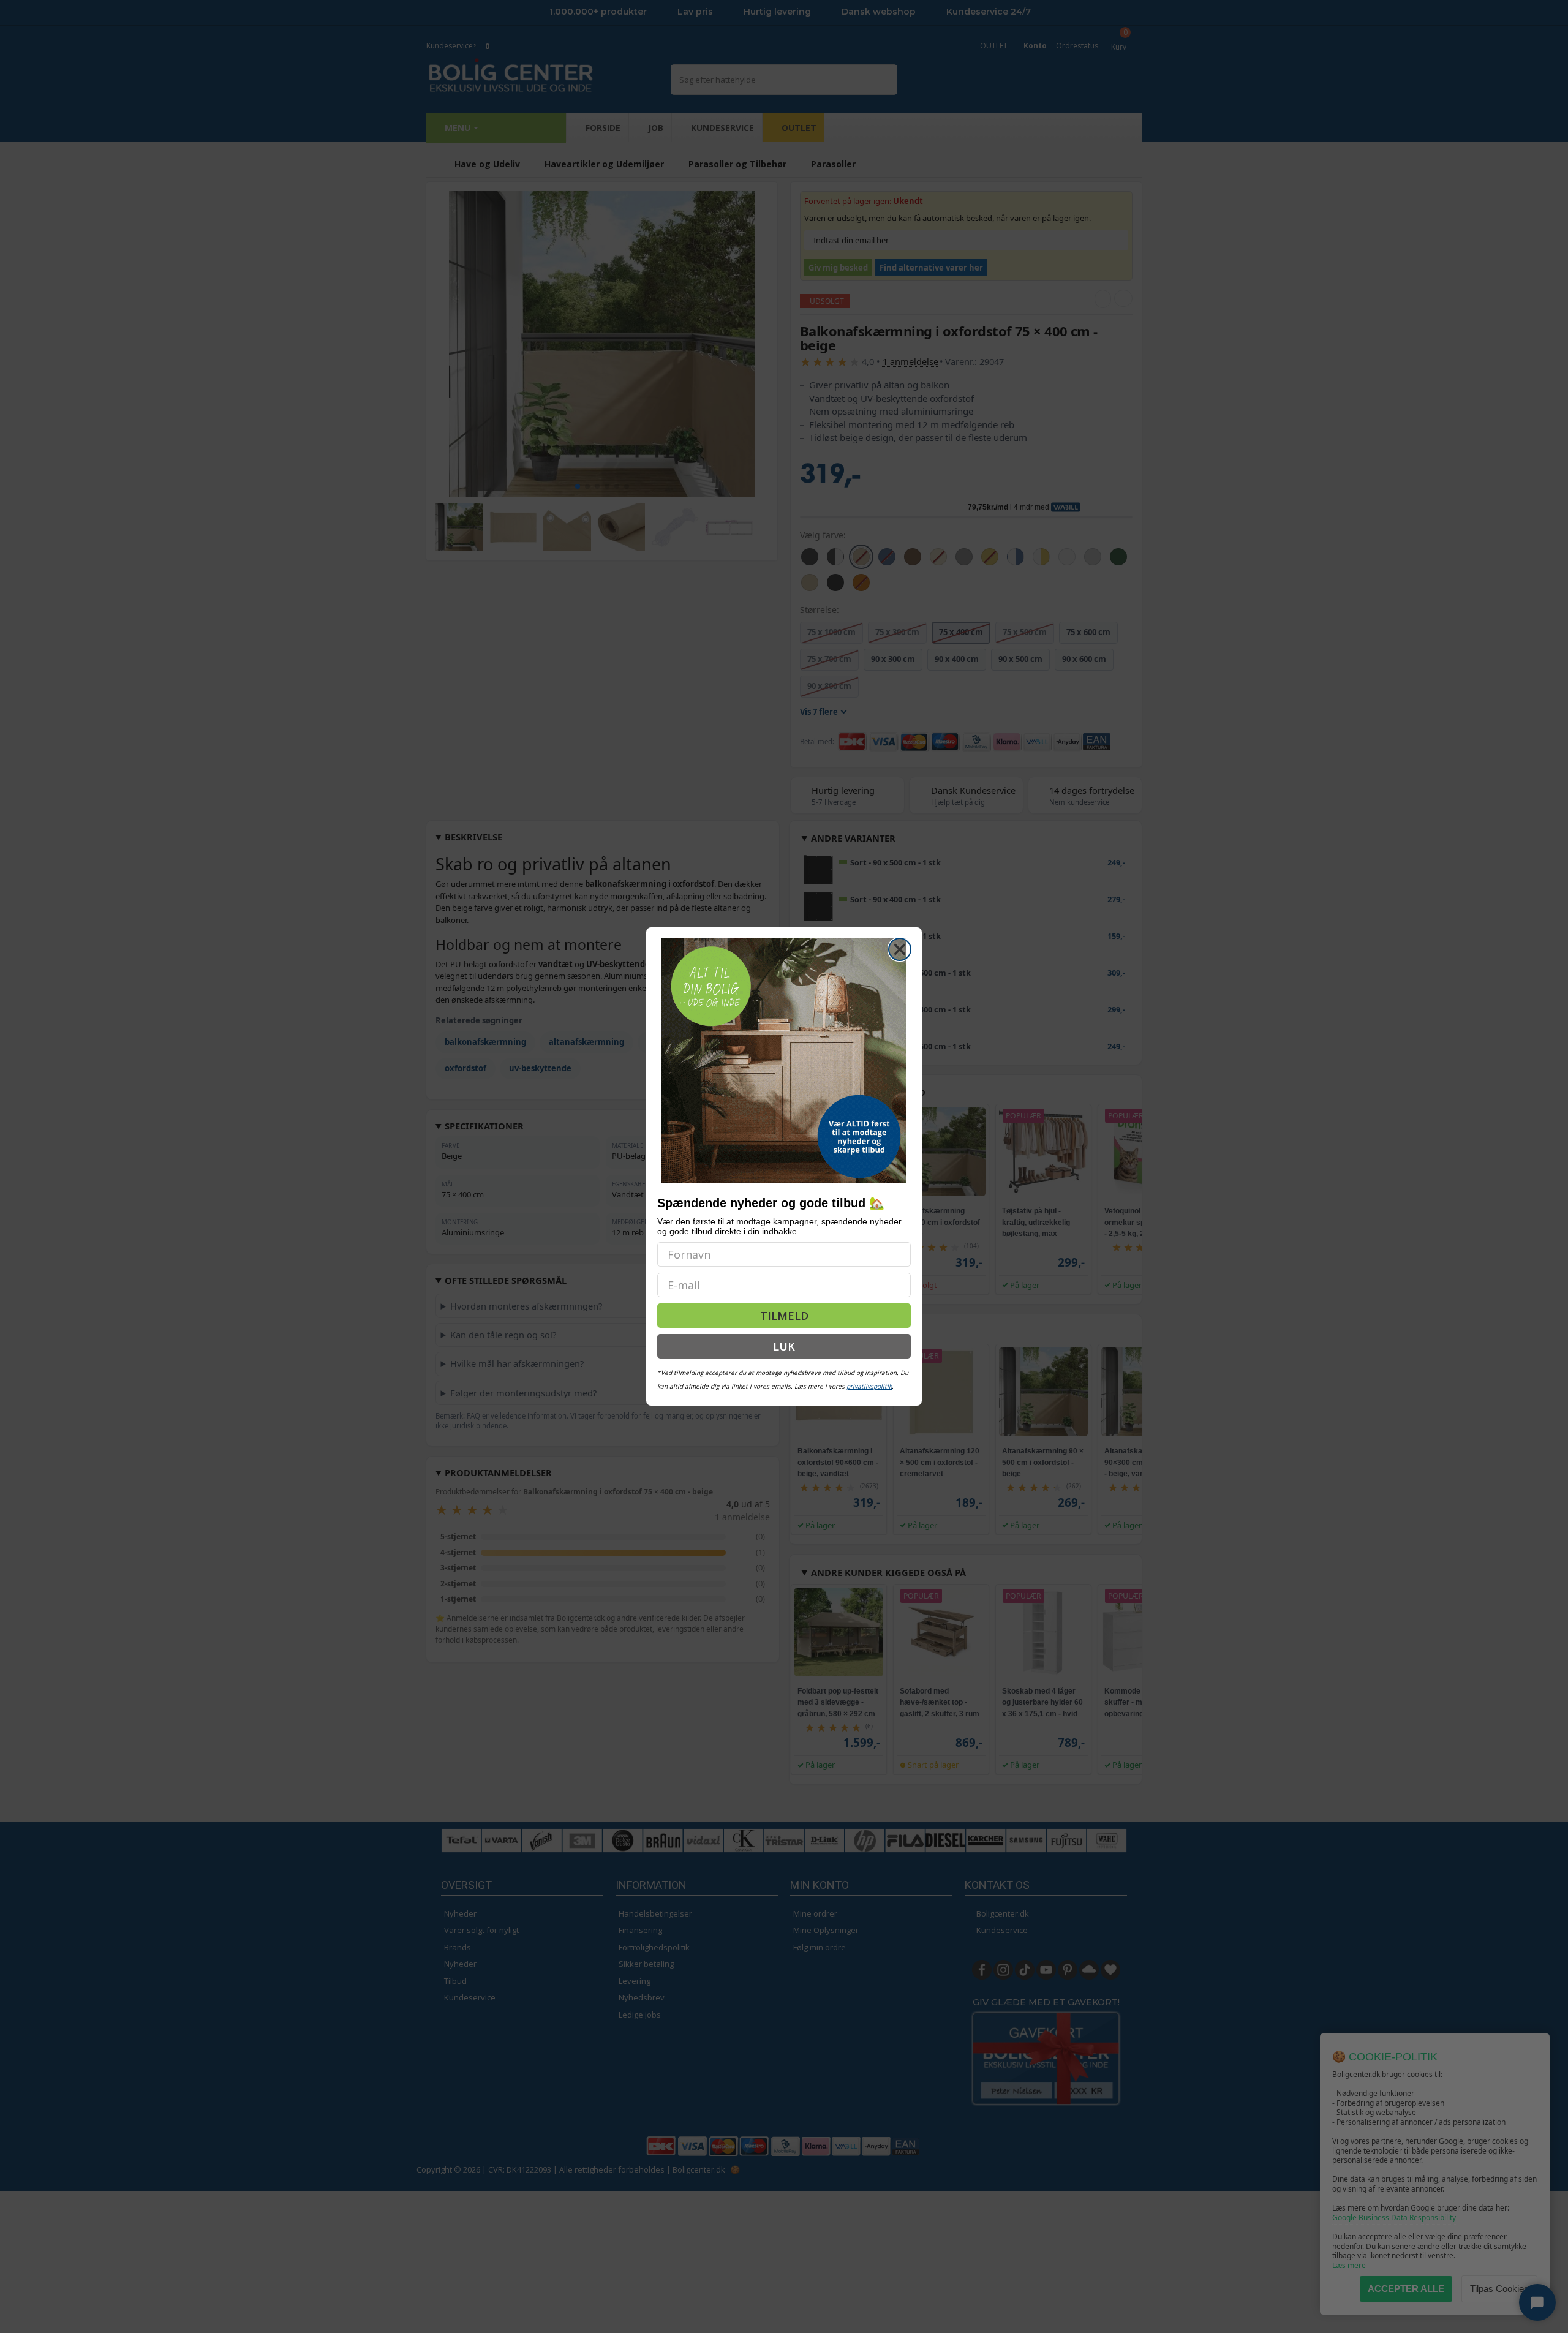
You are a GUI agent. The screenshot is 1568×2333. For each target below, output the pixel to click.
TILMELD (784, 1316)
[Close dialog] (900, 949)
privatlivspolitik (869, 1386)
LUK (784, 1346)
